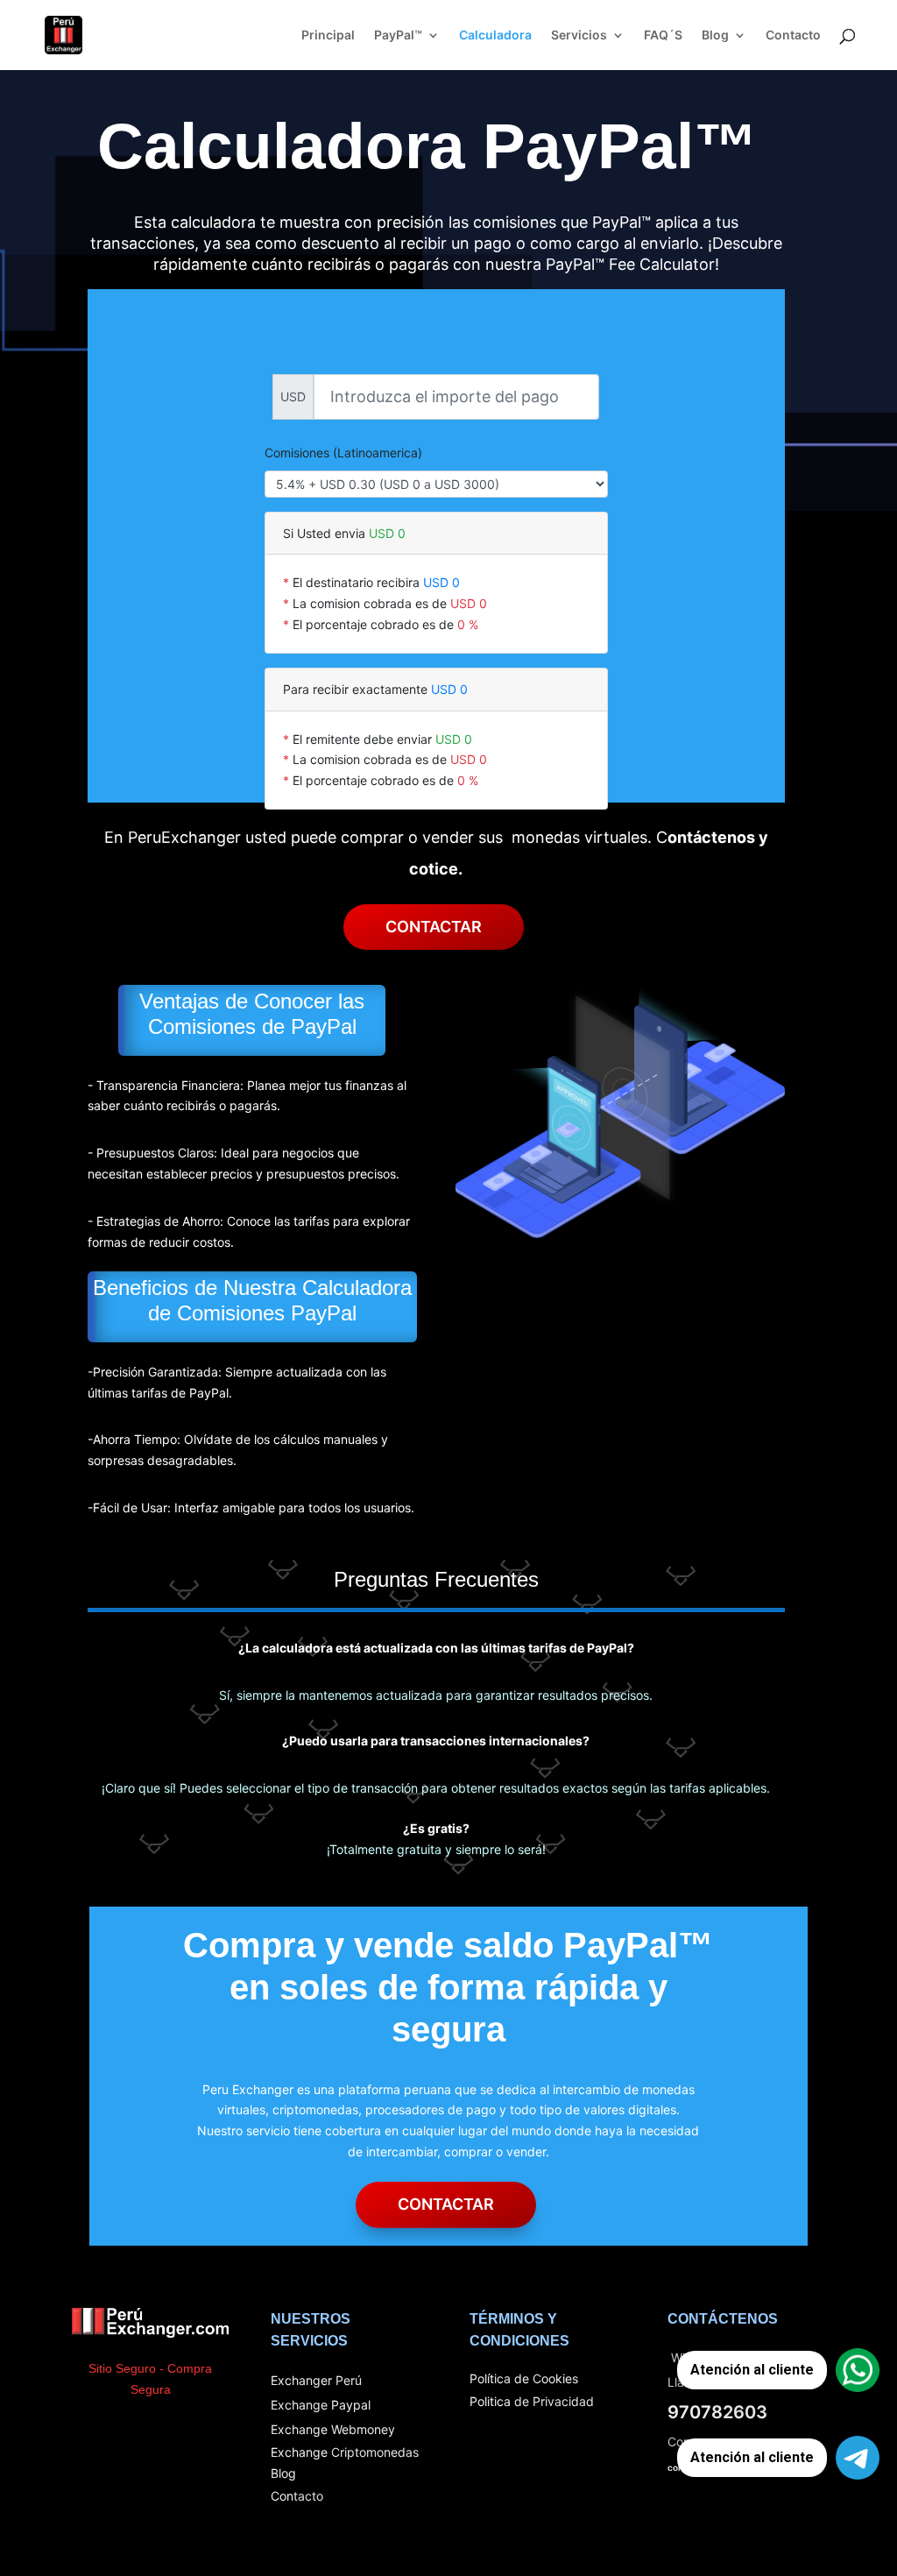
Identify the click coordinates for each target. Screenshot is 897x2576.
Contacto (793, 35)
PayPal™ (398, 35)
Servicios (579, 35)
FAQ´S (663, 35)
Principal (328, 35)
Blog (715, 35)
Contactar (434, 927)
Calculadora (495, 35)
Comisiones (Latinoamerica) (343, 453)
